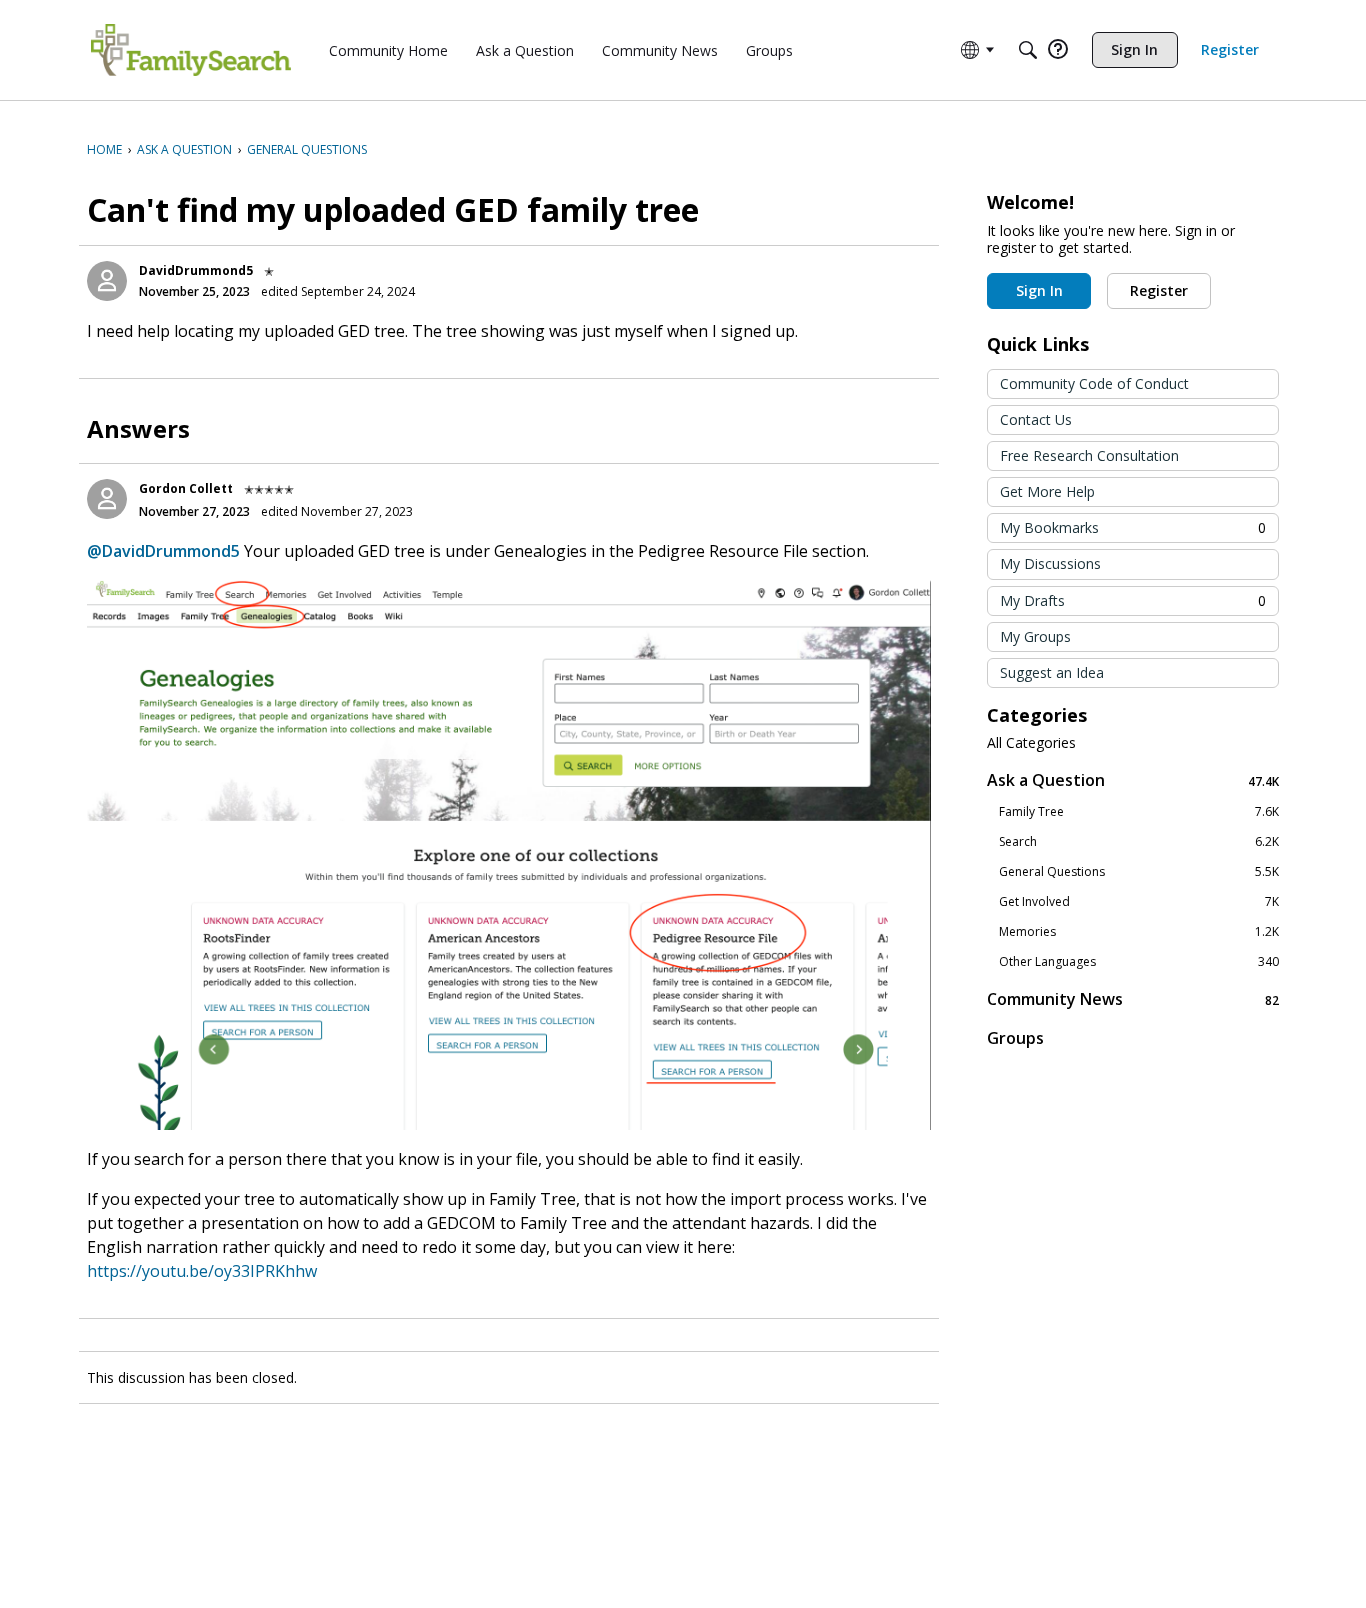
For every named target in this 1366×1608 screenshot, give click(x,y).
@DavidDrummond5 (163, 551)
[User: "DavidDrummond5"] (107, 281)
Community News (1133, 999)
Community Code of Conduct (1094, 383)
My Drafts (1133, 600)
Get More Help (1047, 491)
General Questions (1139, 872)
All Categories (1031, 743)
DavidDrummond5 (196, 270)
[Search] (1028, 50)
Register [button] (1159, 290)
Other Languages (1139, 962)
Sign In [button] (1039, 290)
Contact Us (1036, 419)
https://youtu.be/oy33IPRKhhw (202, 1271)
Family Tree (1139, 812)
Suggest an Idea (1052, 672)
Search (1139, 842)
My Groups (1035, 636)
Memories (1139, 932)
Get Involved (1139, 902)
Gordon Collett (186, 488)
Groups (1015, 1038)
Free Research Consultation (1089, 455)
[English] (191, 50)
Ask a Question (1133, 780)
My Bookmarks (1133, 527)
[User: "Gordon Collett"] (107, 499)
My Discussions (1050, 563)
